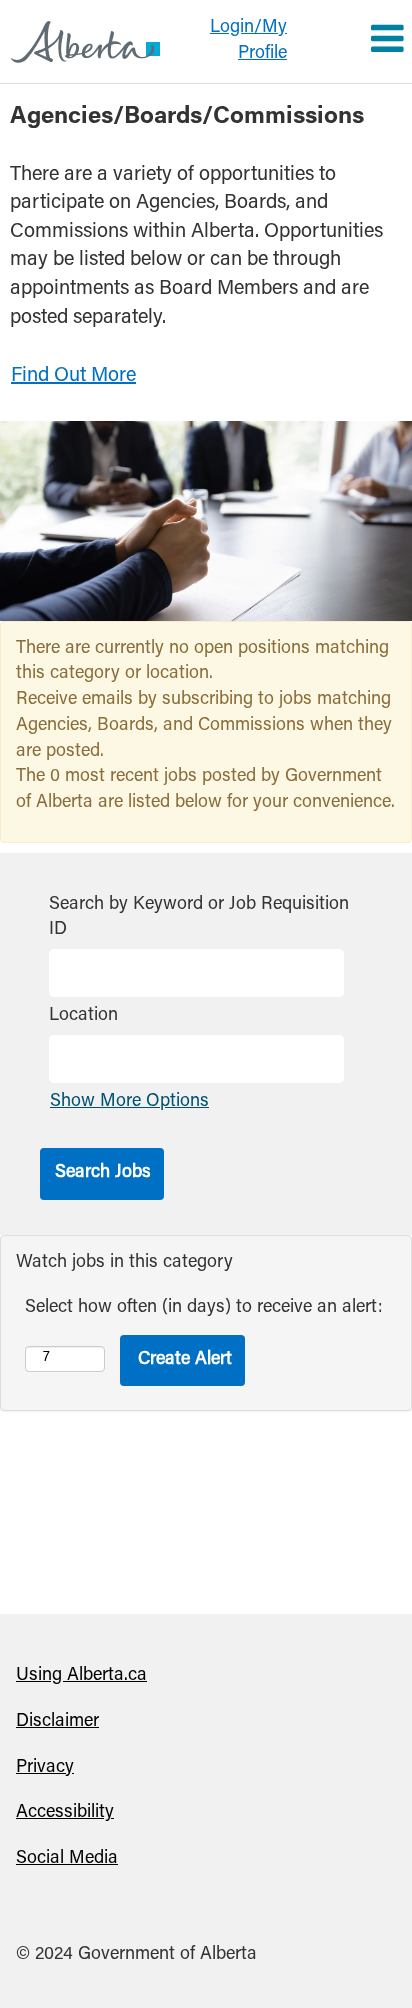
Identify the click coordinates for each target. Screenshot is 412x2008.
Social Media (67, 1859)
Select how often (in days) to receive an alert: (204, 1308)
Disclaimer (57, 1722)
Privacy (45, 1768)
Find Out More (73, 376)
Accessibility (65, 1813)
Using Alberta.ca (81, 1676)
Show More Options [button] (129, 1102)
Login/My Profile (248, 41)
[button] (355, 42)
